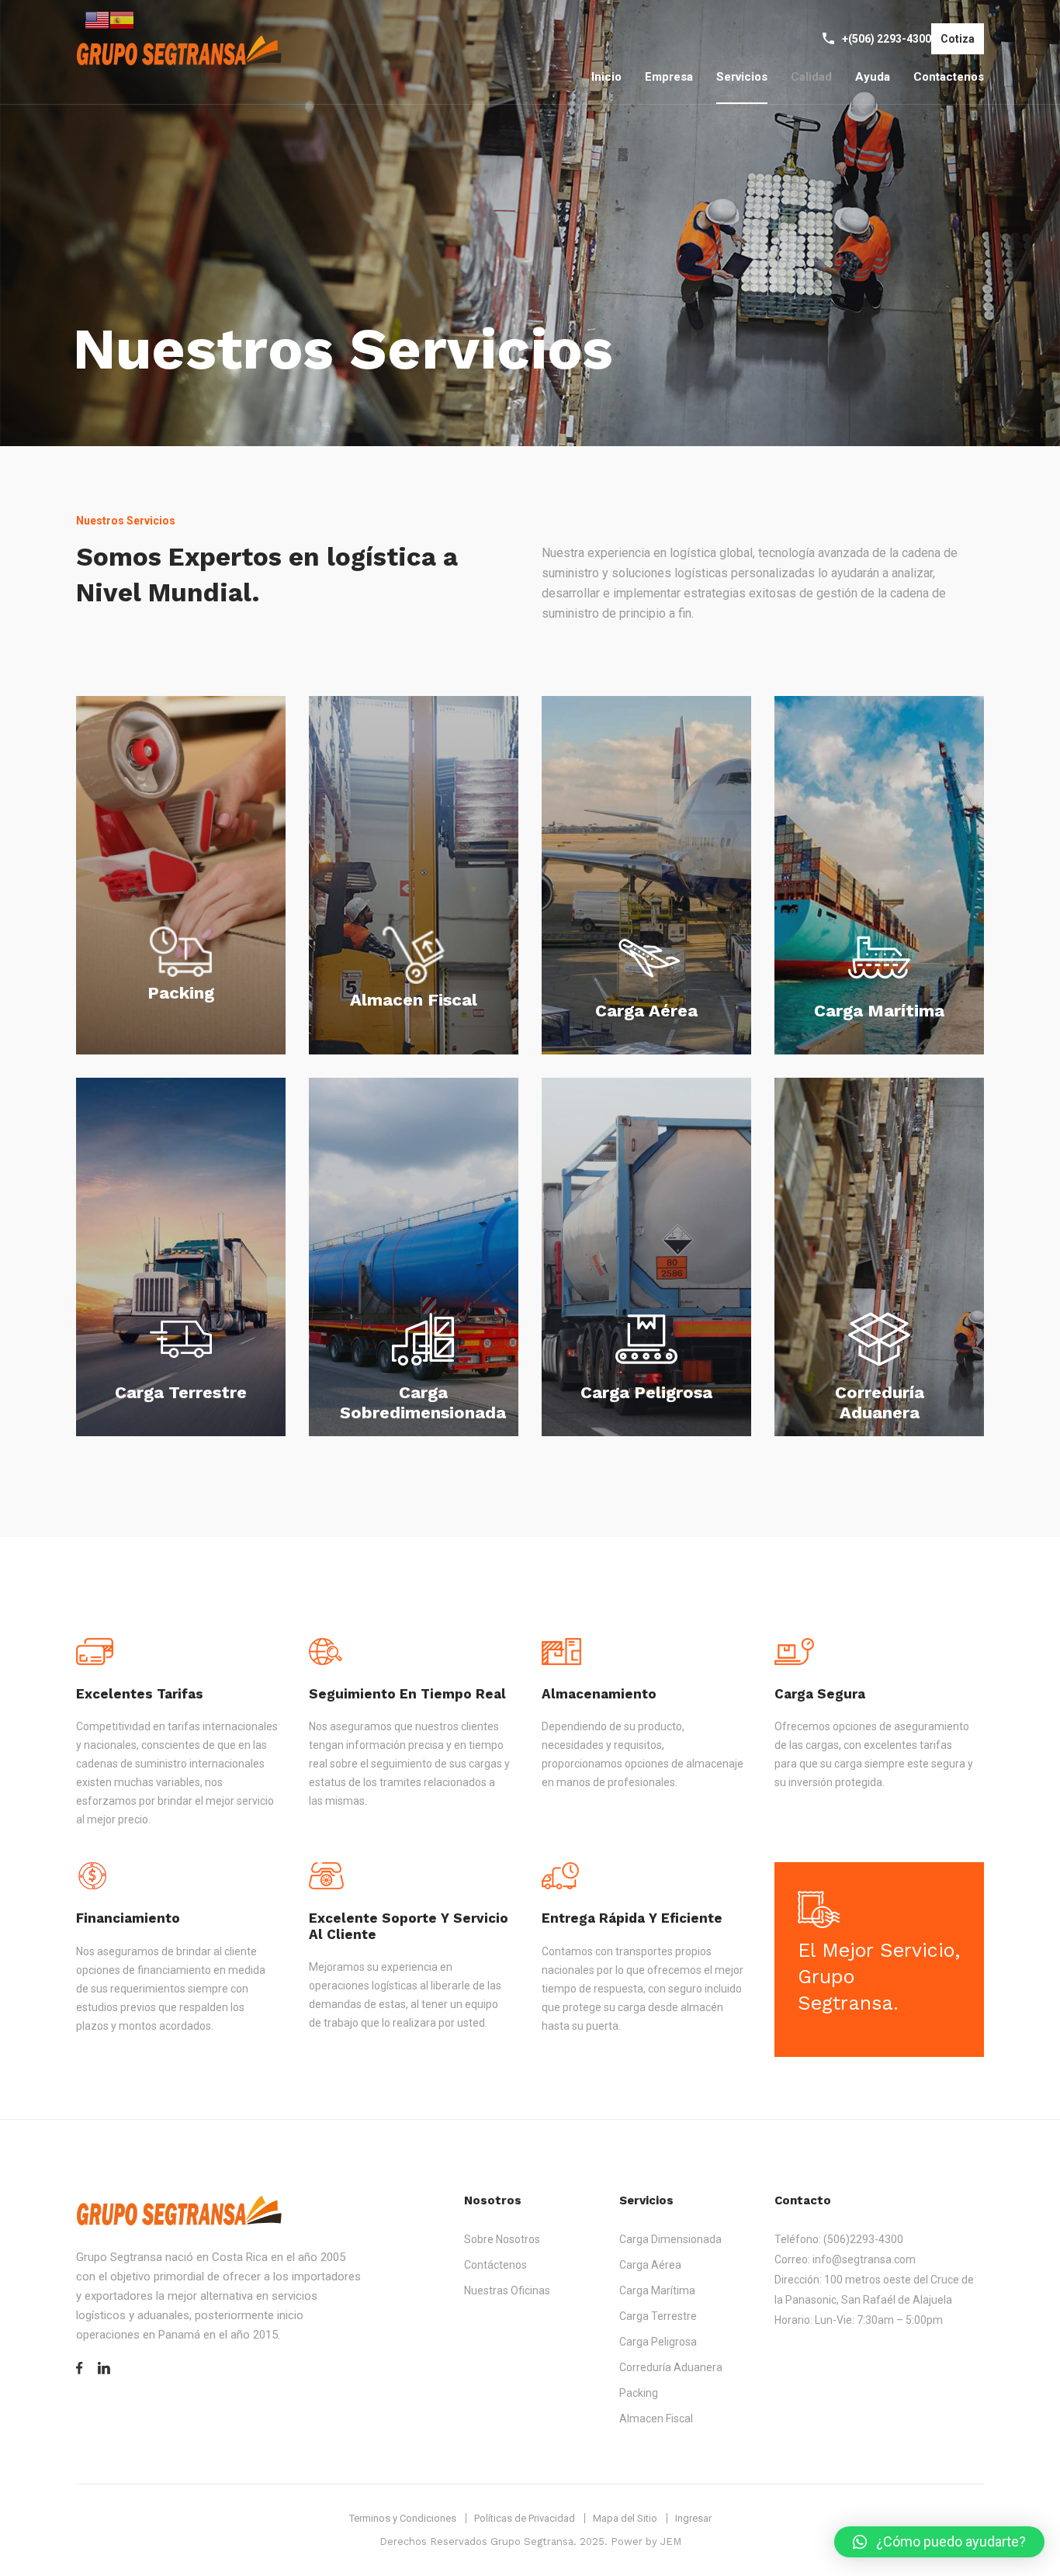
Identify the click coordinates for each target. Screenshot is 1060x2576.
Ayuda (873, 77)
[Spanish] (122, 19)
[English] (97, 19)
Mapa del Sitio (625, 2518)
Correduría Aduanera (880, 1403)
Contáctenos (495, 2265)
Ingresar (693, 2518)
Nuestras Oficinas (507, 2290)
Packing (181, 993)
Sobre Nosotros (502, 2239)
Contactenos (949, 77)
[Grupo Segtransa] (180, 52)
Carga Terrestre (181, 1392)
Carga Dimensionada (670, 2239)
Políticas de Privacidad (525, 2518)
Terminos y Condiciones (403, 2518)
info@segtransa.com (864, 2259)
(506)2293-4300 (863, 2239)
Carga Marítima (879, 1011)
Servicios (742, 77)
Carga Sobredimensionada (423, 1403)
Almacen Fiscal (414, 1000)
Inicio (606, 77)
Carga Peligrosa (646, 1392)
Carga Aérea (646, 1011)
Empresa (669, 77)
